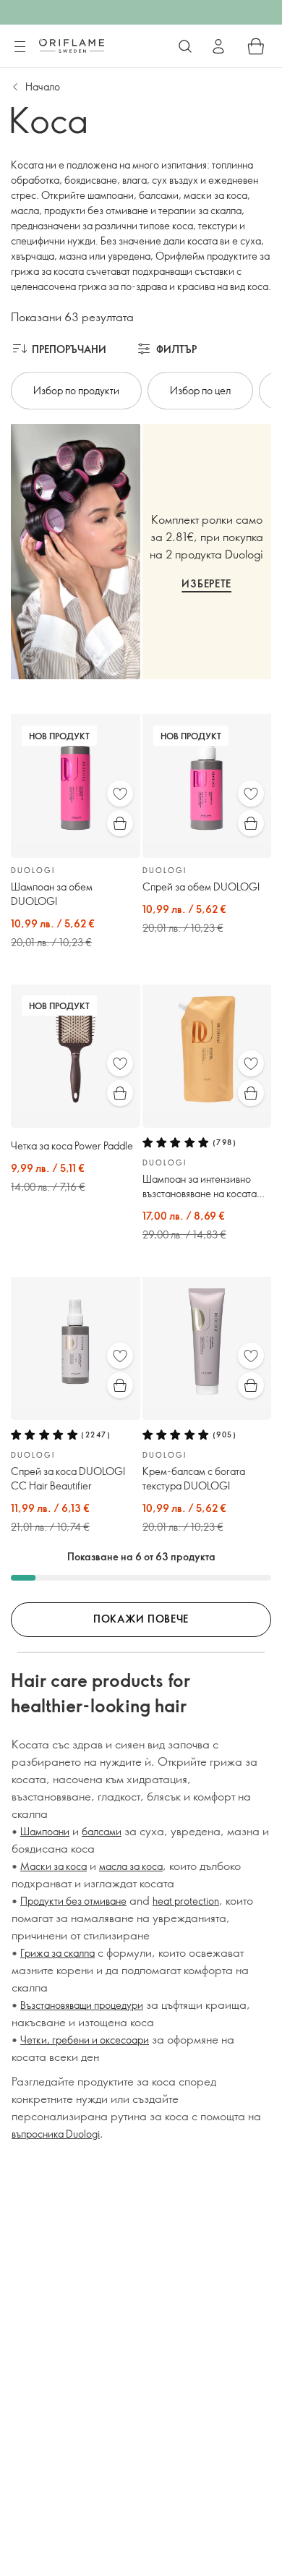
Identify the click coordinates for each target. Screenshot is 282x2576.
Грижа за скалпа (57, 1953)
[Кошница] (256, 46)
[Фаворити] (120, 794)
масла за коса (131, 1866)
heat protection (186, 1901)
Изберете (206, 583)
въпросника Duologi (56, 2134)
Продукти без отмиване (73, 1901)
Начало (43, 86)
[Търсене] (185, 46)
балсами (102, 1831)
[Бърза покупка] (120, 823)
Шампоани (45, 1831)
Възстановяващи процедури (82, 2005)
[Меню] (20, 47)
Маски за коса (54, 1866)
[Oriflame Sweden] (72, 46)
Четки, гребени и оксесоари (85, 2040)
